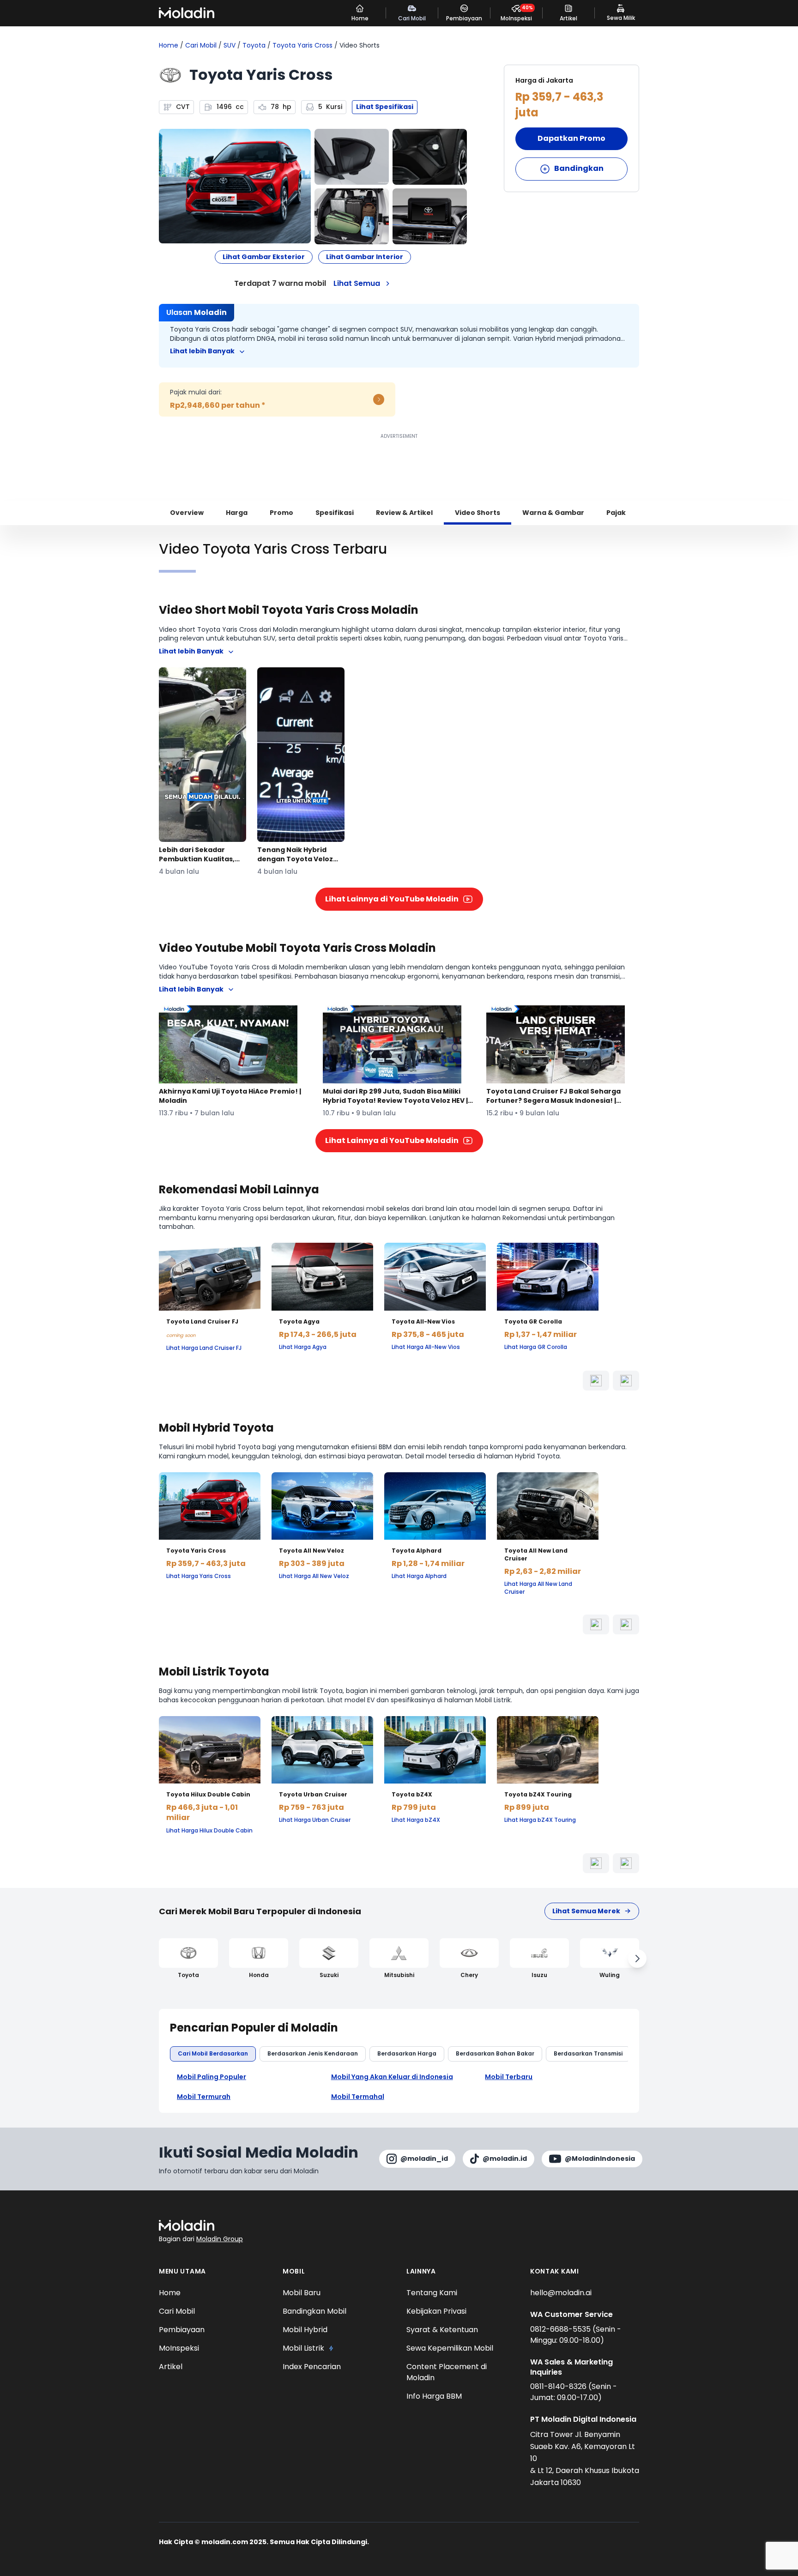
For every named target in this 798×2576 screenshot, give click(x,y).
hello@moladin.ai (561, 2293)
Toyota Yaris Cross (302, 45)
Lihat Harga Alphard (419, 1576)
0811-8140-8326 (559, 2386)
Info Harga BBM (434, 2396)
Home (169, 45)
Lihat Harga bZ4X (416, 1820)
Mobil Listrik (303, 2348)
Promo (281, 513)
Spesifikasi (335, 513)
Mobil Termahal (358, 2097)
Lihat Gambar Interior (365, 257)
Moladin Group (220, 2239)
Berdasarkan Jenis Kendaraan (313, 2053)
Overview (187, 513)
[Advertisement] (399, 462)
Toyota (254, 45)
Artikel (171, 2367)
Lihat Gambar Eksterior (264, 257)
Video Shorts (478, 513)
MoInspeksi (179, 2348)
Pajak (616, 513)
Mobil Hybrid (305, 2330)
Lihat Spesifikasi (385, 107)
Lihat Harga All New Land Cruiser (538, 1588)
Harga (237, 513)
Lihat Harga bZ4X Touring (540, 1820)
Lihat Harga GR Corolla (536, 1347)
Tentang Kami (432, 2293)
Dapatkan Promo (571, 138)
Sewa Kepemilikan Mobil (450, 2348)
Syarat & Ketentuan (442, 2330)
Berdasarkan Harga (407, 2053)
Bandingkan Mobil (314, 2311)
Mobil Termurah (204, 2097)
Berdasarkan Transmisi (588, 2053)
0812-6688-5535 (561, 2329)
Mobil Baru (302, 2293)
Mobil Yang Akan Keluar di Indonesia (392, 2077)
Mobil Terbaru (509, 2077)
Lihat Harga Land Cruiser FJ (204, 1348)
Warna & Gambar (553, 513)
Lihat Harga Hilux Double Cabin (209, 1831)
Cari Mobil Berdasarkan (213, 2053)
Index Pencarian (312, 2367)
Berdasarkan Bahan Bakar (495, 2053)
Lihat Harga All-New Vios (426, 1347)
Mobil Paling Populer (212, 2077)
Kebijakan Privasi (436, 2311)
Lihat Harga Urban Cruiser (315, 1820)
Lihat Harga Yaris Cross (199, 1576)
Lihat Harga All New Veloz (314, 1576)
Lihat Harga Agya (303, 1347)
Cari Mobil (201, 45)
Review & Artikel (404, 513)
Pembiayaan (182, 2330)
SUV (230, 45)
